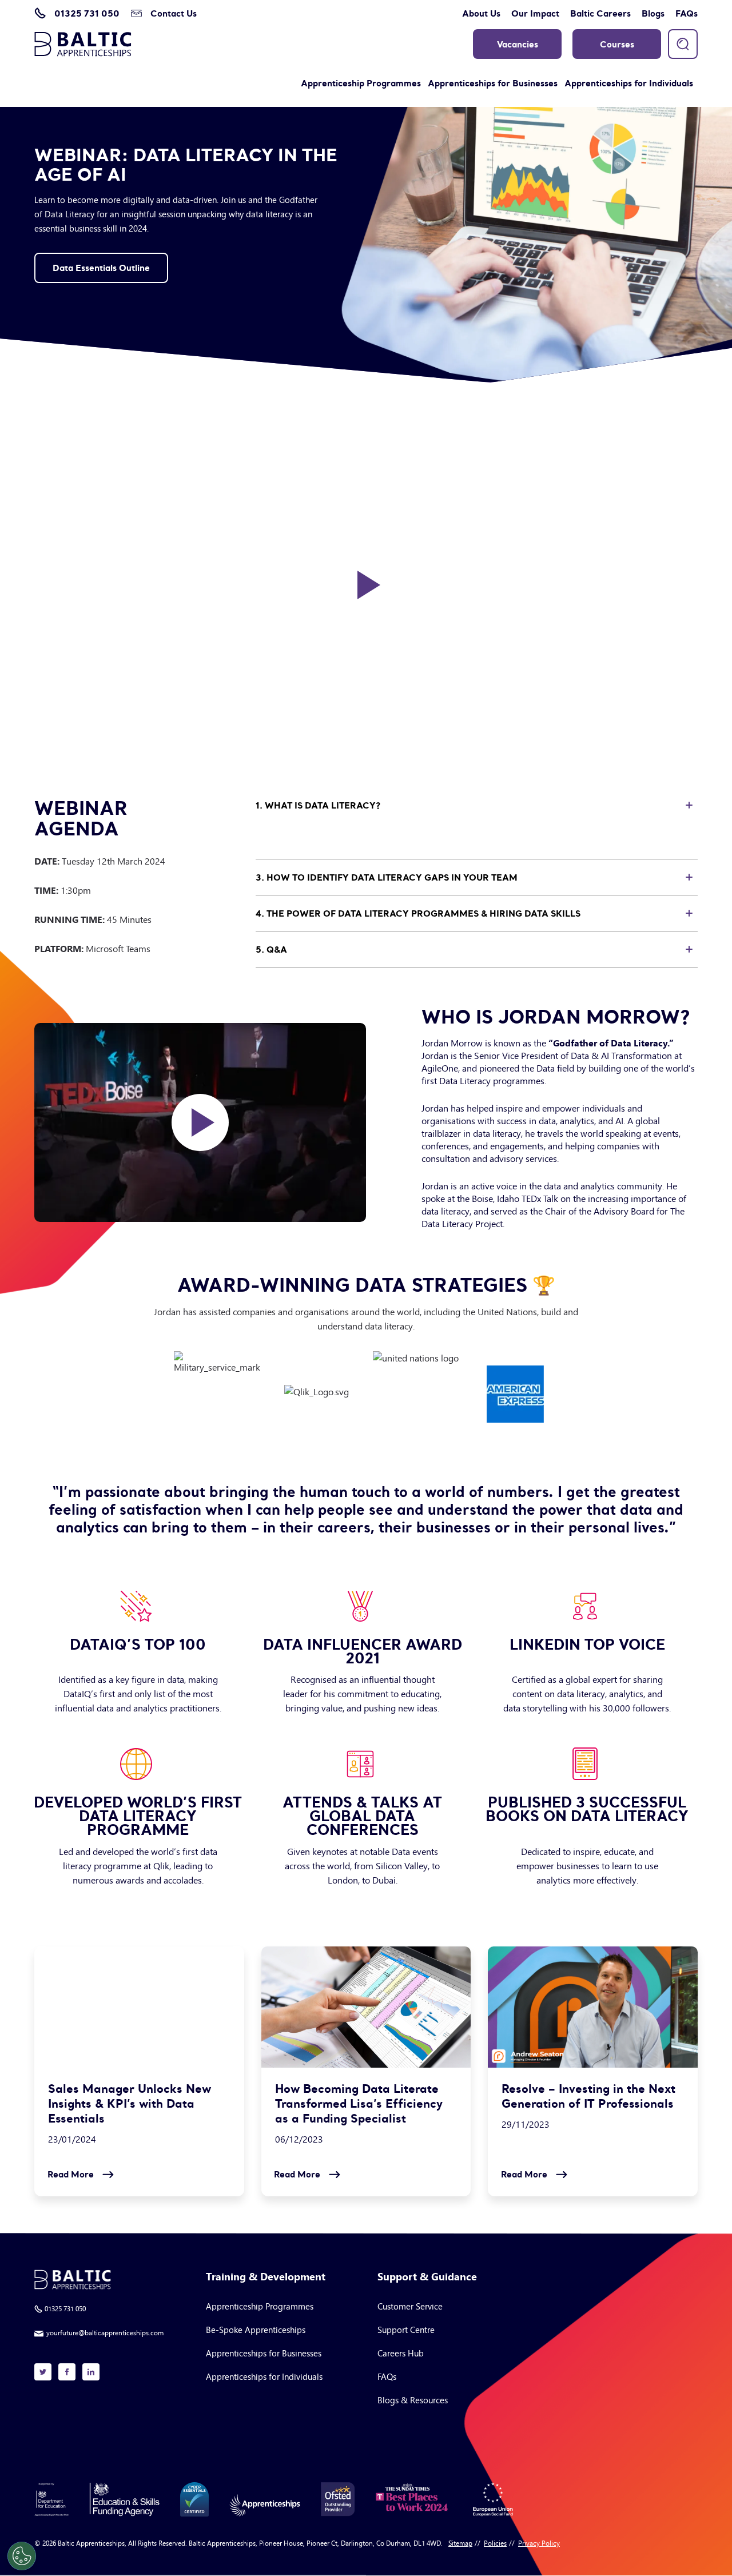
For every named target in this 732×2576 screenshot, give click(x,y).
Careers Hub (401, 2353)
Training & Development (266, 2277)
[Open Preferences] (22, 2556)
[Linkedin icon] (91, 2372)
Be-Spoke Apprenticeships (256, 2329)
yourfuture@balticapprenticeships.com (105, 2332)
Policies (495, 2543)
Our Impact (535, 13)
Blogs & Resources (413, 2400)
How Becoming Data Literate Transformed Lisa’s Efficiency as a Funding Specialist (359, 2104)
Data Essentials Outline (101, 268)
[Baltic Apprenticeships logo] (83, 44)
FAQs (687, 13)
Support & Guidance (427, 2277)
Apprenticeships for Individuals (629, 83)
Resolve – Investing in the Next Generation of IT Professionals (588, 2096)
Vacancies (518, 44)
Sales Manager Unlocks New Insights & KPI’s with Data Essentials (130, 2104)
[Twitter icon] (43, 2372)
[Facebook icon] (67, 2372)
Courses (617, 44)
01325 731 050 (87, 13)
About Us (481, 13)
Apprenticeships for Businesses (493, 83)
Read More (71, 2174)
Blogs (653, 13)
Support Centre (406, 2329)
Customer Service (410, 2306)
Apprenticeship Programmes (361, 83)
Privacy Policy (539, 2543)
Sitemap (460, 2543)
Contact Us (174, 13)
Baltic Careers (600, 13)
